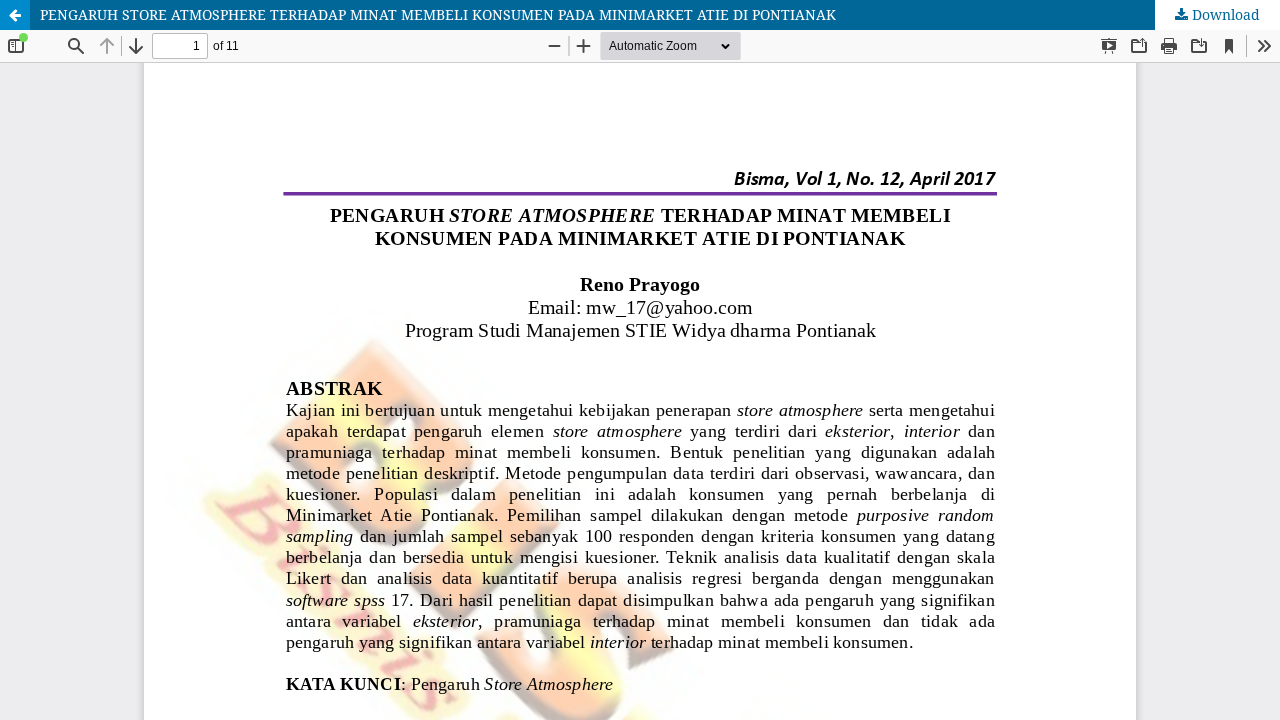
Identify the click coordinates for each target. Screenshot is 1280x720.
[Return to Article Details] (15, 15)
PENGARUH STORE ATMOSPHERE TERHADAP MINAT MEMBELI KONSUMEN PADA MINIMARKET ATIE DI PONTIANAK (438, 14)
